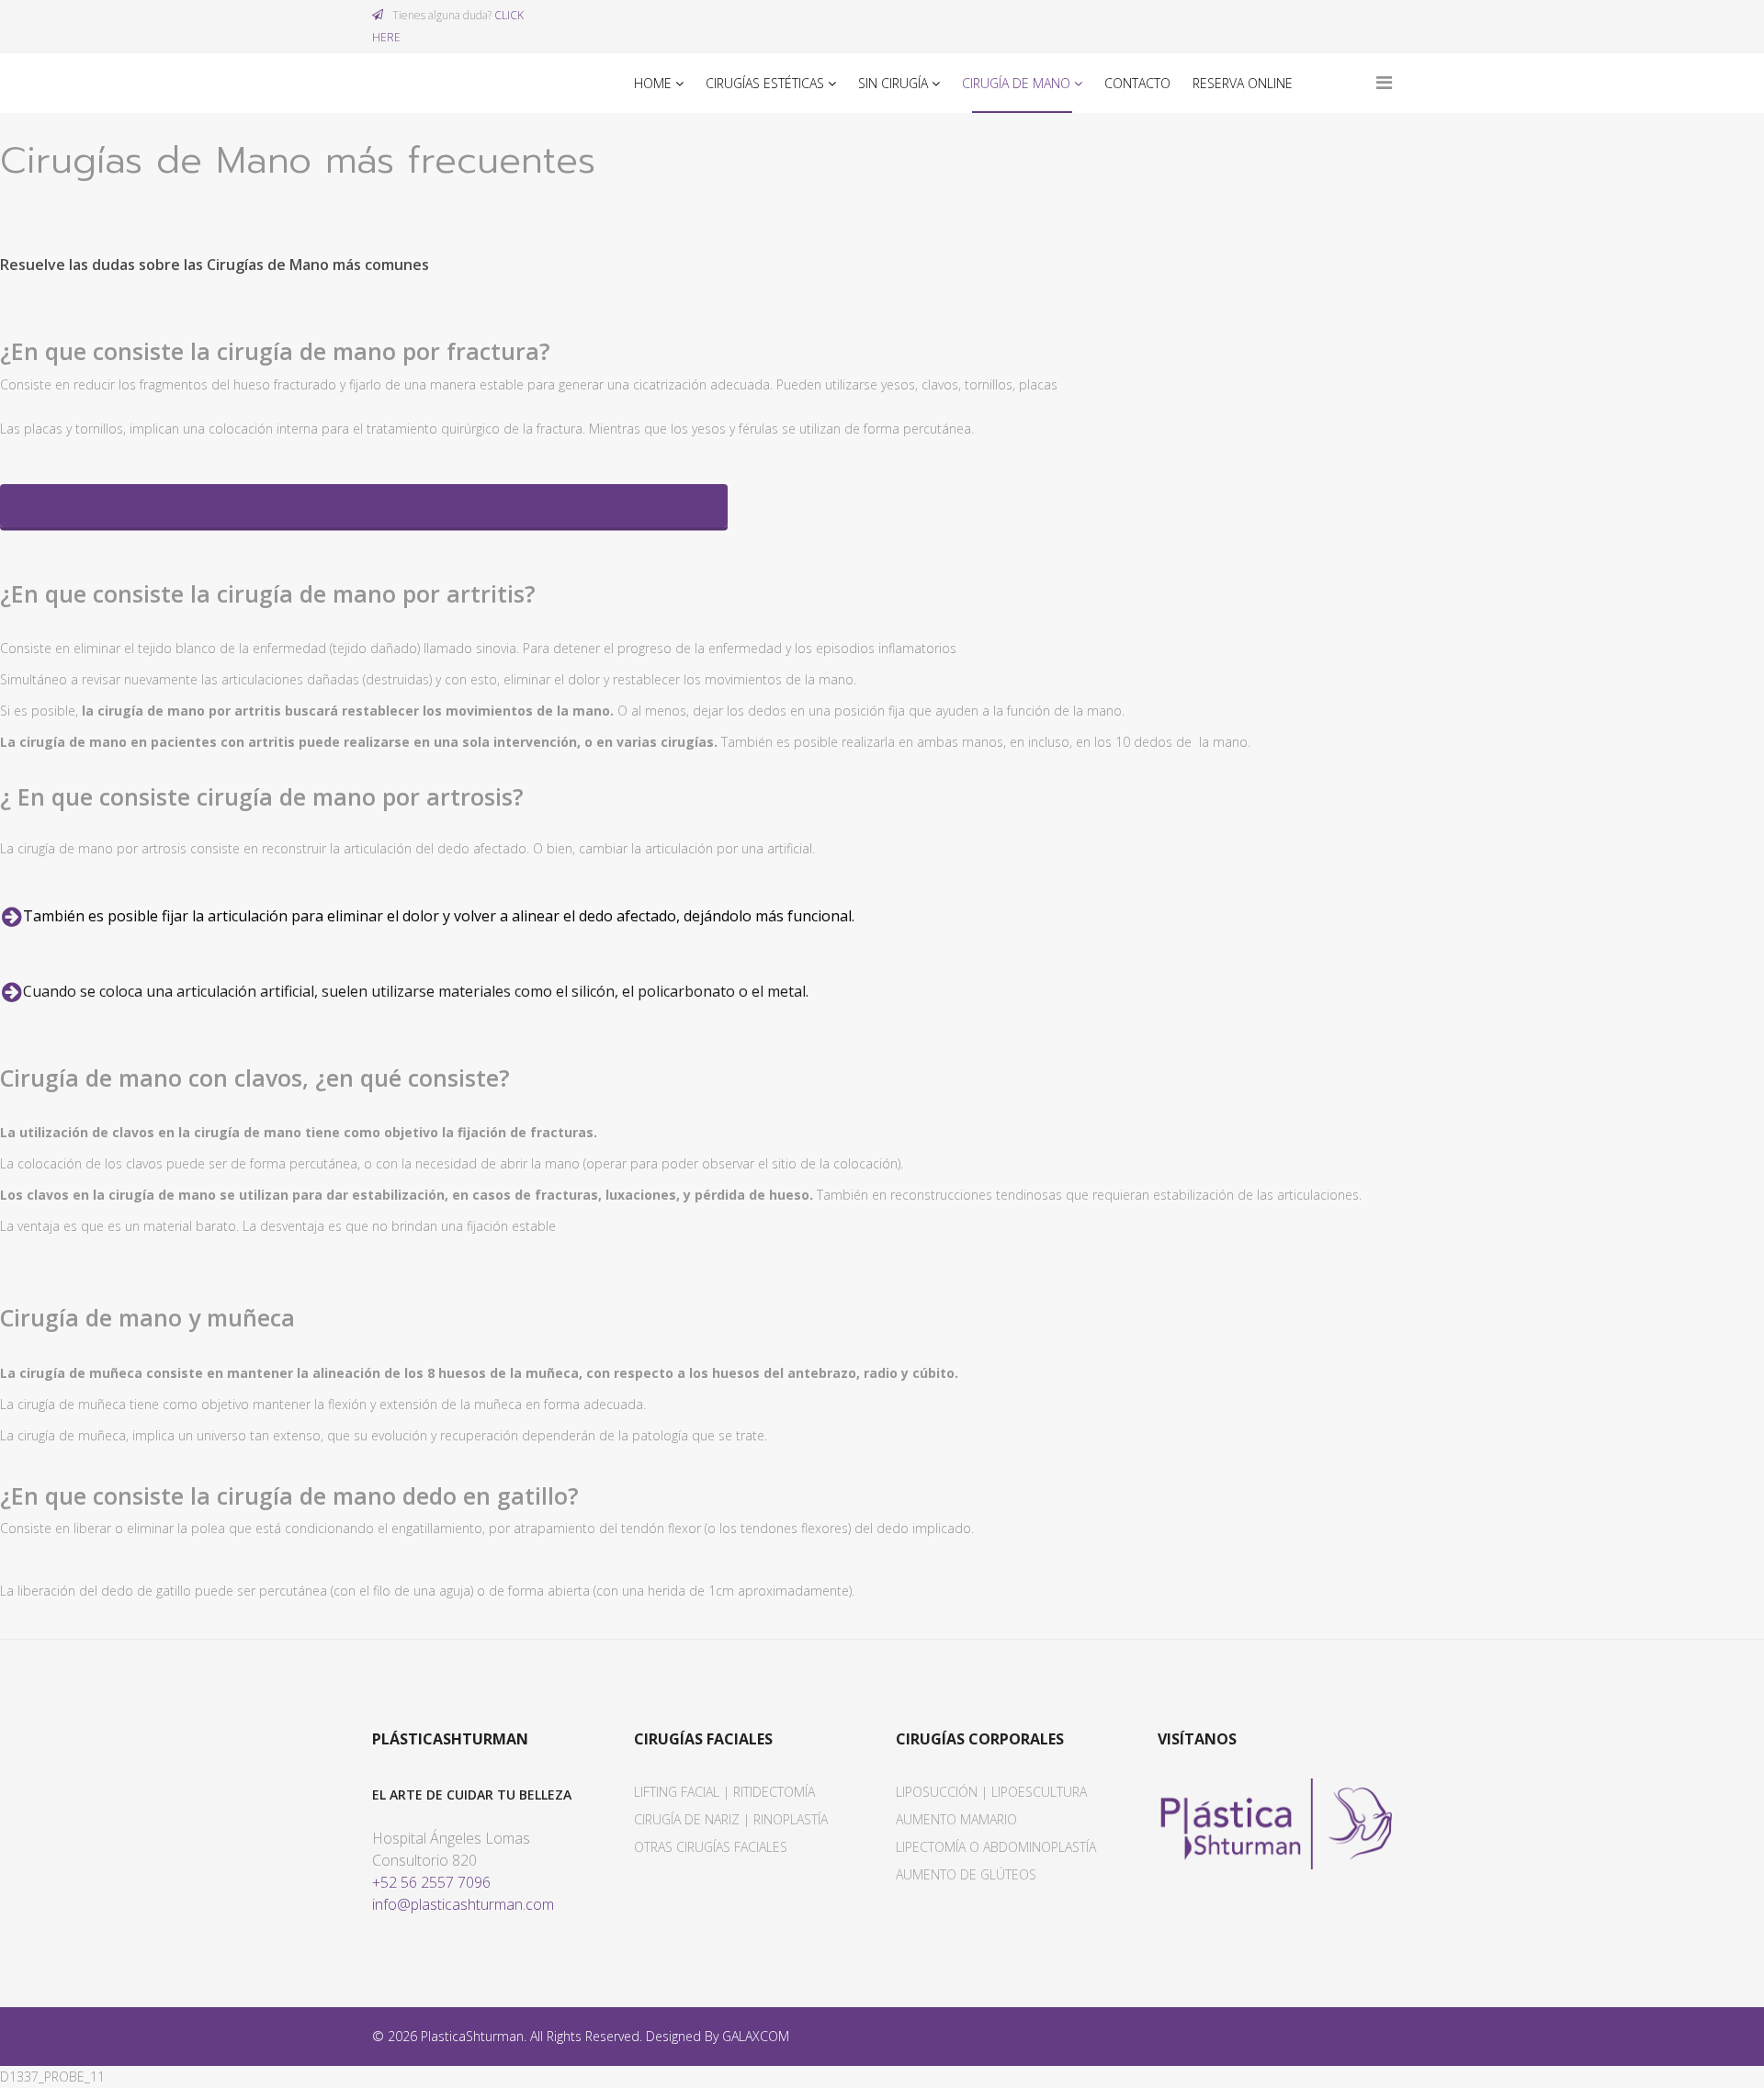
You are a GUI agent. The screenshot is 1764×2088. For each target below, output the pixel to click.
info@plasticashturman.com (463, 1904)
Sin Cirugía (893, 83)
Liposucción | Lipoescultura (991, 1792)
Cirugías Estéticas (765, 83)
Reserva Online (1243, 83)
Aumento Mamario (956, 1819)
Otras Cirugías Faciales (711, 1847)
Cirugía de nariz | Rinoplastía (731, 1819)
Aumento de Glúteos (966, 1874)
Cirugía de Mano (1016, 83)
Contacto (1137, 83)
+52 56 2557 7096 (431, 1882)
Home (653, 83)
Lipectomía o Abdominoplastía (996, 1847)
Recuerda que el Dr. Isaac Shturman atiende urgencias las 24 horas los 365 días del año (384, 506)
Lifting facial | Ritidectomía (724, 1792)
